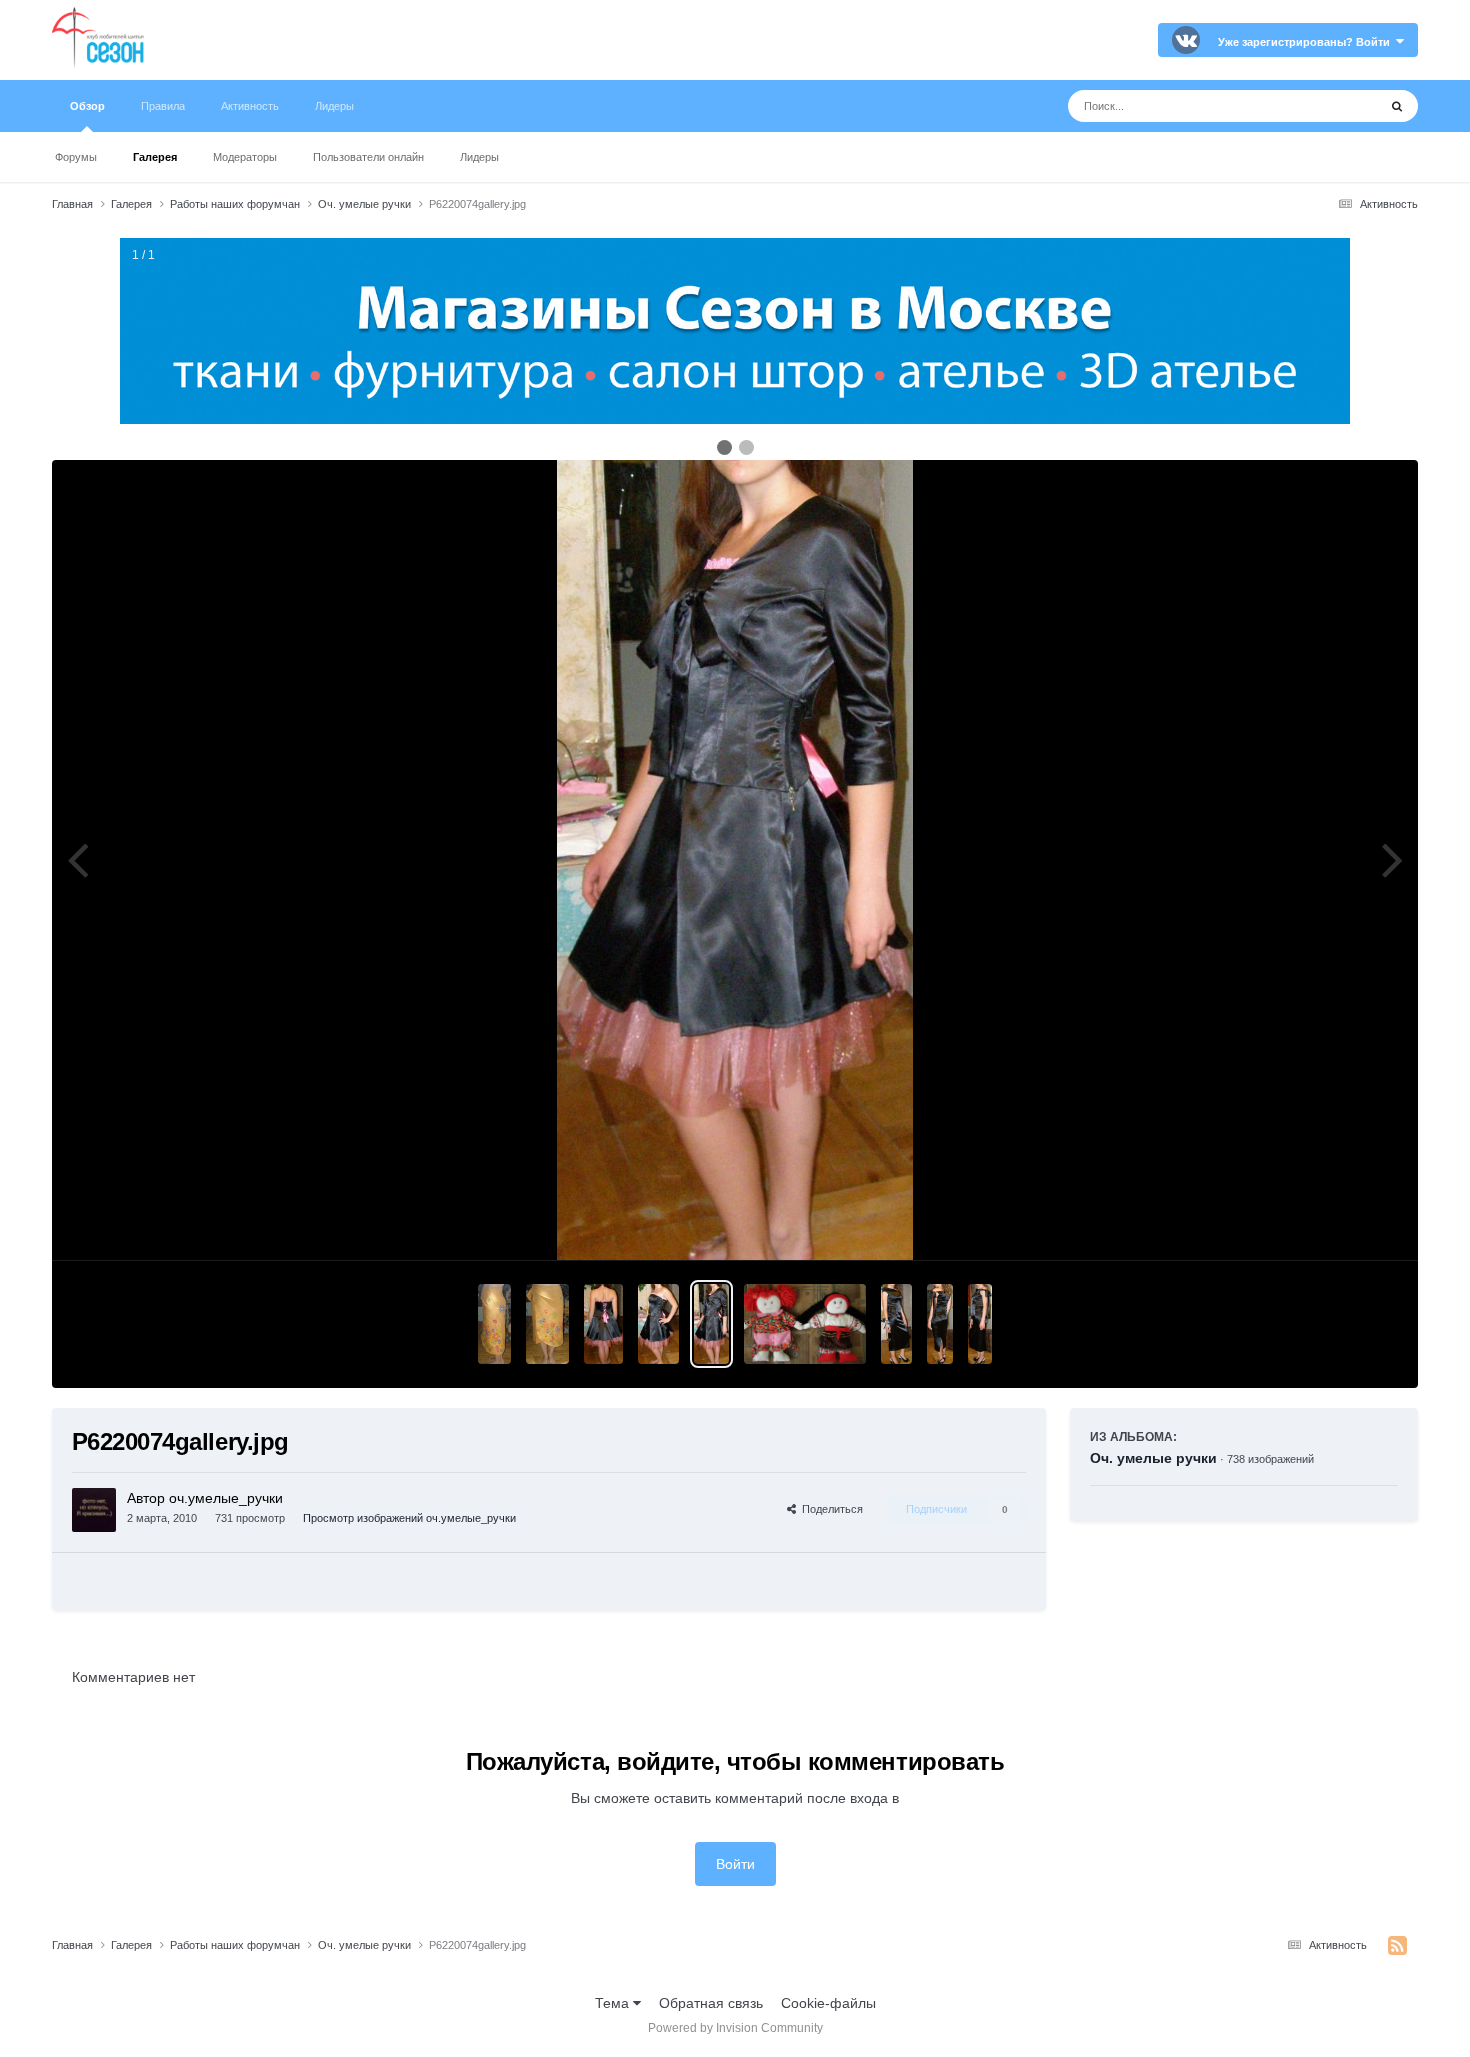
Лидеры (479, 157)
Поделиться (829, 1509)
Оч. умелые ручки (1153, 1458)
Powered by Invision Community (735, 2028)
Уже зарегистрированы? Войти (1307, 42)
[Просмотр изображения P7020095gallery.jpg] (896, 1324)
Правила (163, 106)
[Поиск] (1397, 106)
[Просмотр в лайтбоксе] (735, 860)
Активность (250, 106)
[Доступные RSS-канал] (1397, 1946)
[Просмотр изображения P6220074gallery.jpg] (712, 1324)
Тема (614, 2003)
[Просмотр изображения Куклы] (805, 1324)
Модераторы (245, 157)
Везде (1331, 106)
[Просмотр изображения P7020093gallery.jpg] (980, 1324)
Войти (735, 1864)
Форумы (76, 157)
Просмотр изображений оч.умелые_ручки (409, 1518)
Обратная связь (711, 2003)
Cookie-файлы (828, 2003)
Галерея (155, 157)
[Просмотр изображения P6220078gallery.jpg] (658, 1324)
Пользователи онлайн (368, 157)
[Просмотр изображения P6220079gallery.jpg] (604, 1324)
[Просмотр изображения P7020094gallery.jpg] (940, 1324)
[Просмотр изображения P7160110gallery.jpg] (547, 1324)
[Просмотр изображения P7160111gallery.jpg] (495, 1324)
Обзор (87, 106)
